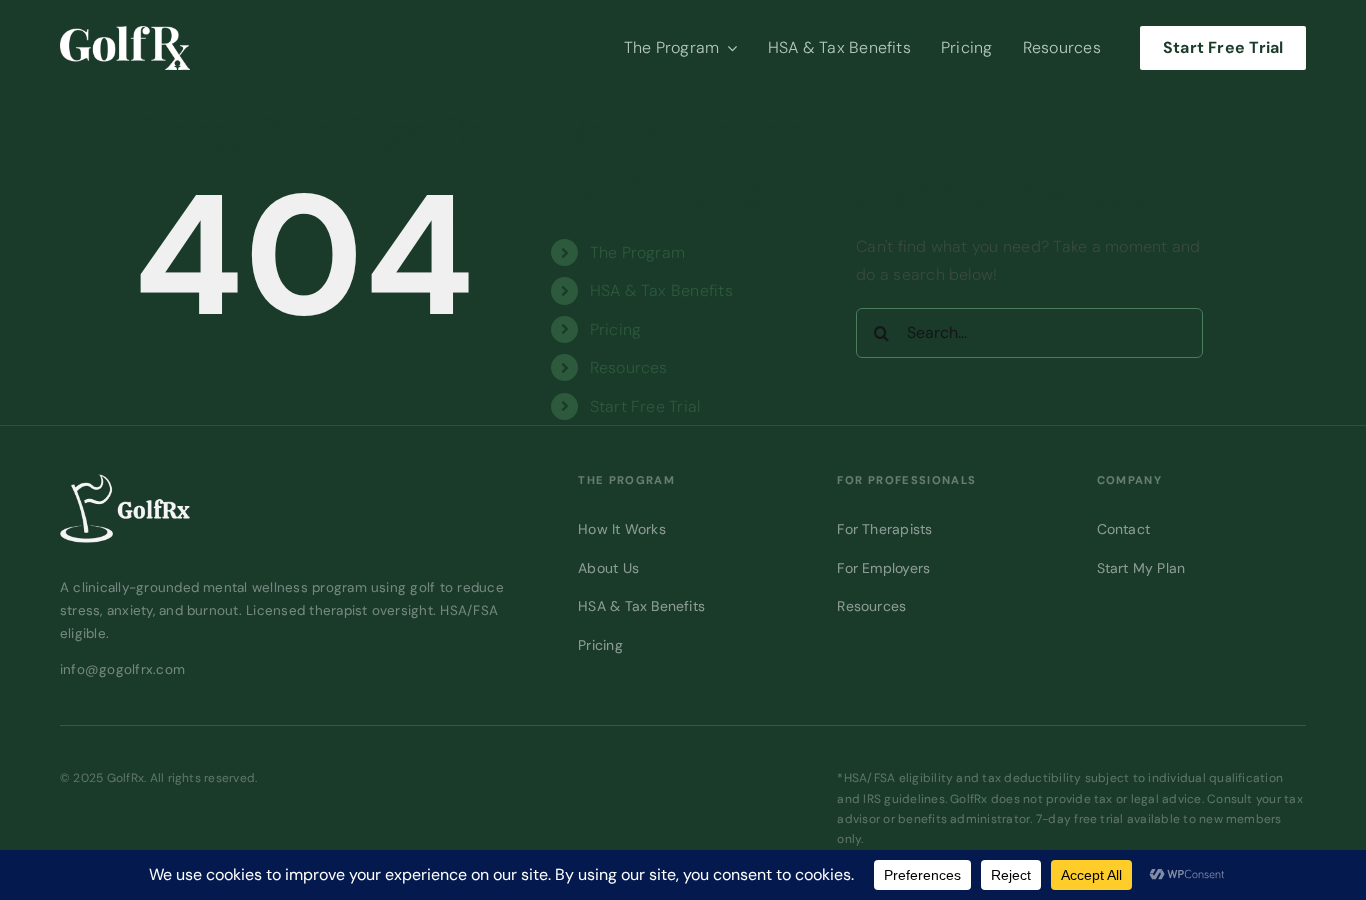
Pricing (616, 329)
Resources (629, 367)
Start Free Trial (645, 406)
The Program (638, 252)
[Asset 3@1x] (125, 33)
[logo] (125, 481)
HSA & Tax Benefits (661, 290)
